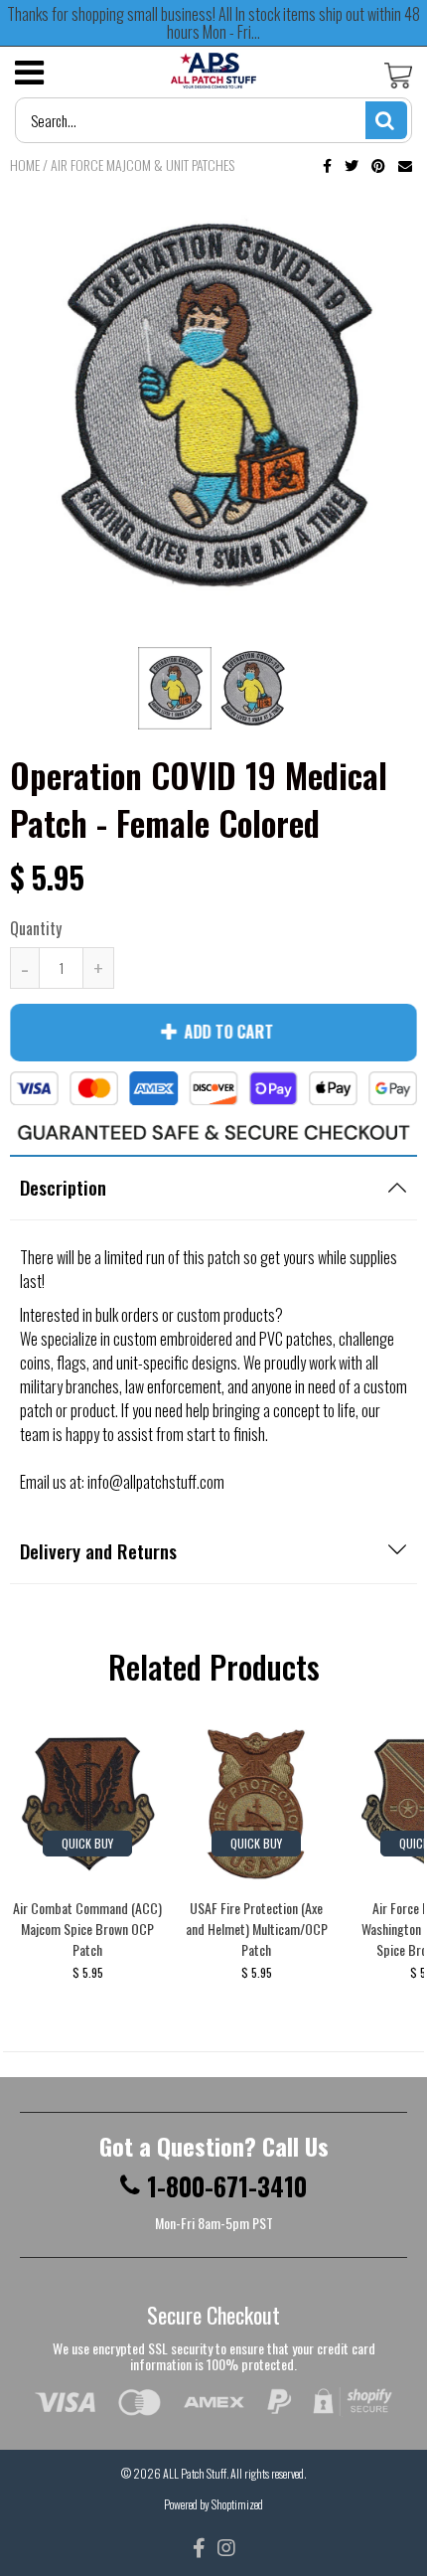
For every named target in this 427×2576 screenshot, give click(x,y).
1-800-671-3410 (227, 2186)
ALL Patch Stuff (195, 2473)
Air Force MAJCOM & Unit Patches (142, 164)
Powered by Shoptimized (213, 2504)
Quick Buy (87, 1843)
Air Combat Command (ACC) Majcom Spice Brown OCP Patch (87, 1929)
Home (25, 164)
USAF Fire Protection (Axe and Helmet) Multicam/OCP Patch (257, 1929)
